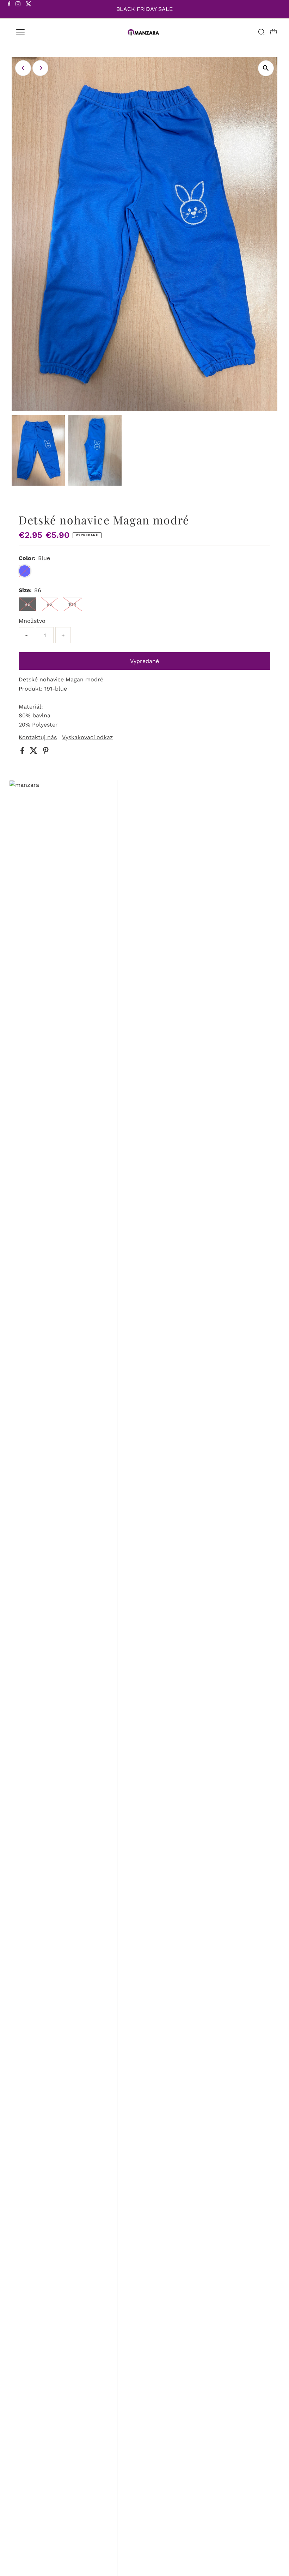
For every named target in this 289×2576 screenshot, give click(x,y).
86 (27, 604)
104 (72, 604)
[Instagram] (18, 10)
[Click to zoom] (266, 68)
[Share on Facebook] (23, 752)
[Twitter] (29, 10)
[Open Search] (262, 32)
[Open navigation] (43, 32)
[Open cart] (273, 32)
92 (50, 604)
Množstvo (32, 621)
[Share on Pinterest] (46, 752)
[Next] (40, 68)
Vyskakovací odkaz (88, 737)
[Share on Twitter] (35, 752)
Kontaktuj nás (38, 737)
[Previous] (23, 68)
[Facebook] (9, 10)
